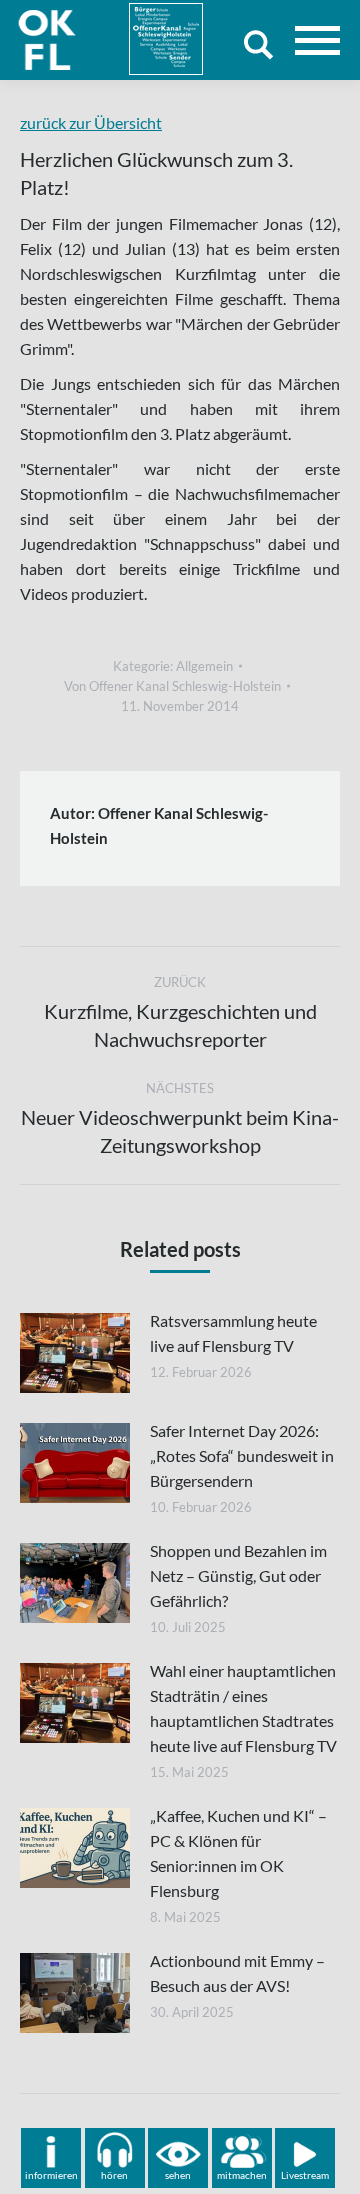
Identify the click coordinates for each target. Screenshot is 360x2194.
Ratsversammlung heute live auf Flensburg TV (233, 1333)
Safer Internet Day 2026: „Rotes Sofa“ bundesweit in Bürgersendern (242, 1455)
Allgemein (204, 666)
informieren (51, 2175)
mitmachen (242, 2175)
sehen (178, 2175)
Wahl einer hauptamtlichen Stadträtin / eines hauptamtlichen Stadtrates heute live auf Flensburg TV (243, 1708)
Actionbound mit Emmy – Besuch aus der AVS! (237, 1973)
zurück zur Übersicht (91, 122)
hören (114, 2175)
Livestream (305, 2175)
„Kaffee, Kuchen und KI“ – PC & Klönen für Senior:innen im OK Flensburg (238, 1853)
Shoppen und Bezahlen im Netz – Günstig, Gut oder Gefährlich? (238, 1575)
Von (172, 686)
